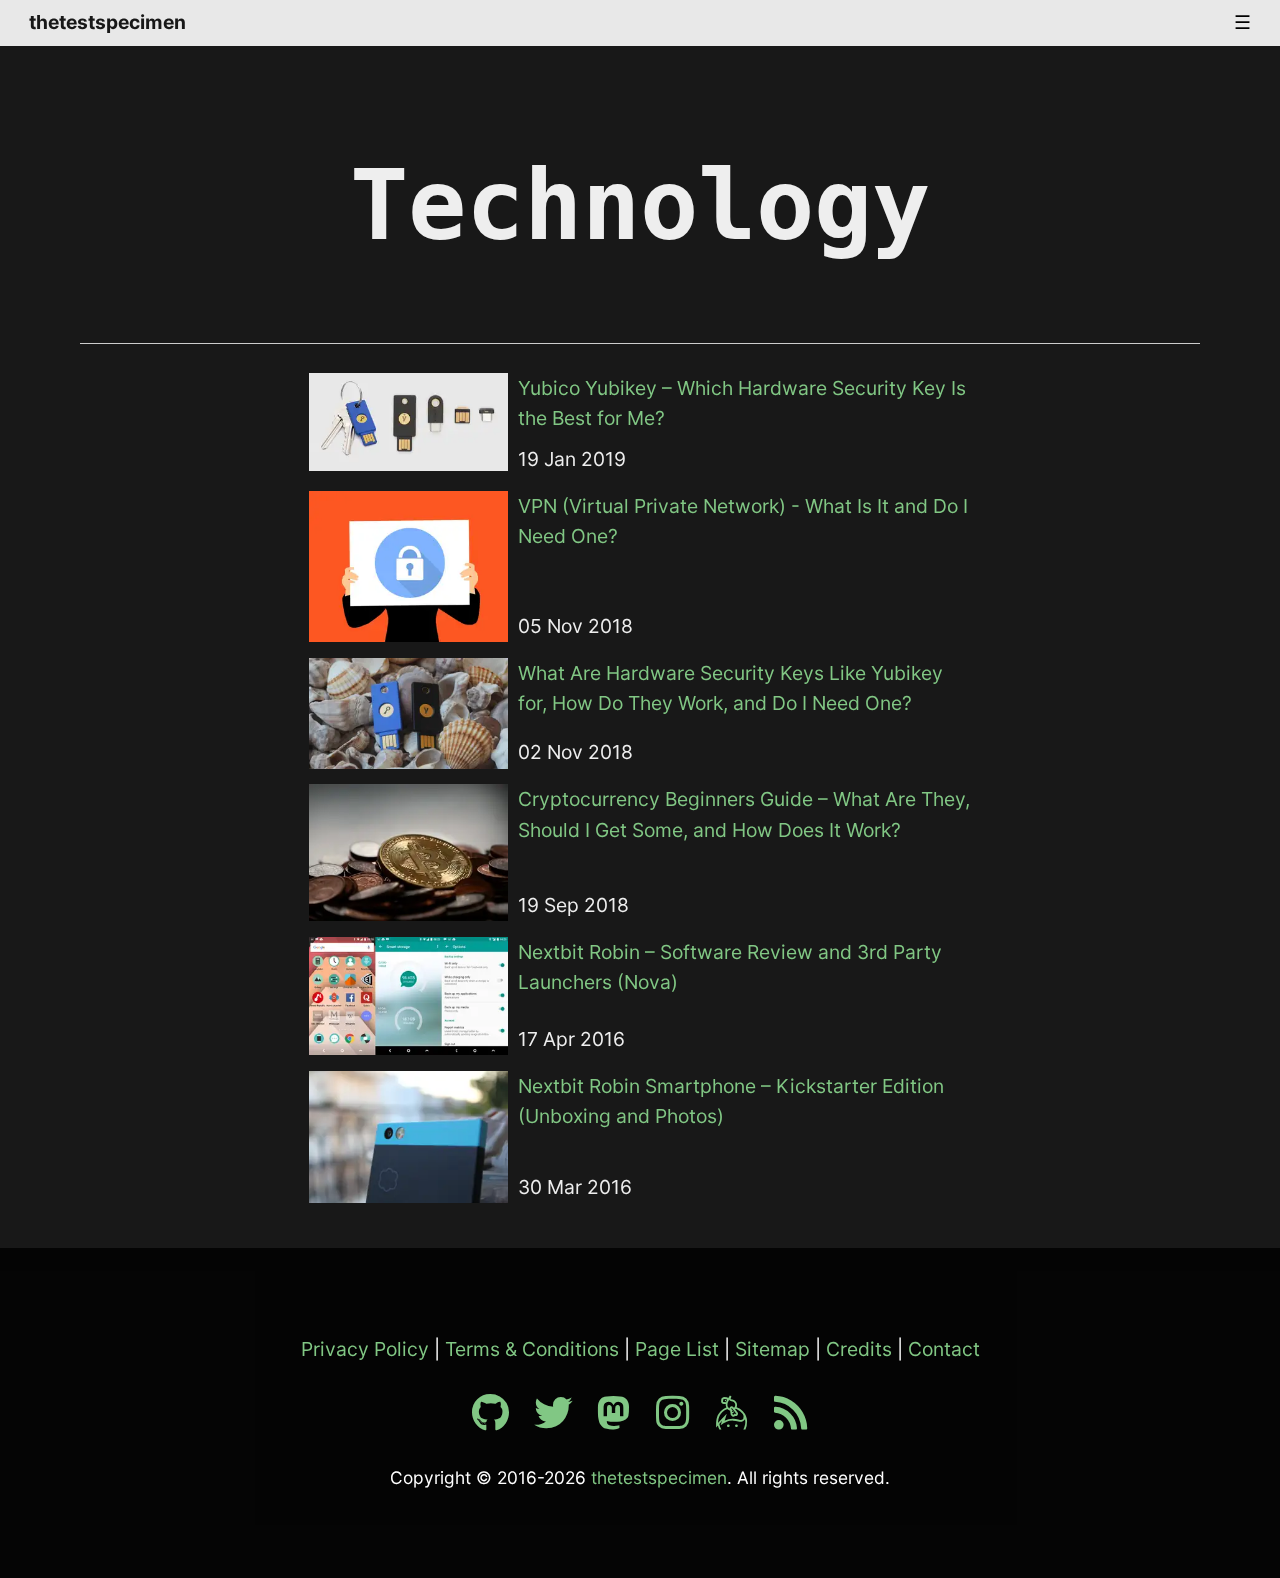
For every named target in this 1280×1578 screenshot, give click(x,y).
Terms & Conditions (532, 1349)
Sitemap (772, 1349)
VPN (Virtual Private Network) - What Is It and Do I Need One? (743, 521)
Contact (944, 1349)
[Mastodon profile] (624, 1420)
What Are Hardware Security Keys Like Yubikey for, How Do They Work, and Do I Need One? (730, 688)
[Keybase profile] (742, 1420)
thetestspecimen (107, 22)
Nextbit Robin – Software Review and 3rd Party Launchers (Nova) (730, 967)
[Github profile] (500, 1420)
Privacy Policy (365, 1349)
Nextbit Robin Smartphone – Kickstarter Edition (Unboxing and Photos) (731, 1101)
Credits (859, 1349)
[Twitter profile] (563, 1420)
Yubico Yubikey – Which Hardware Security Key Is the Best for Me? (742, 403)
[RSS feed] (791, 1420)
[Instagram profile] (683, 1420)
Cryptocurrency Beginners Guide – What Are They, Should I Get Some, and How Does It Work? (744, 814)
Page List (677, 1349)
